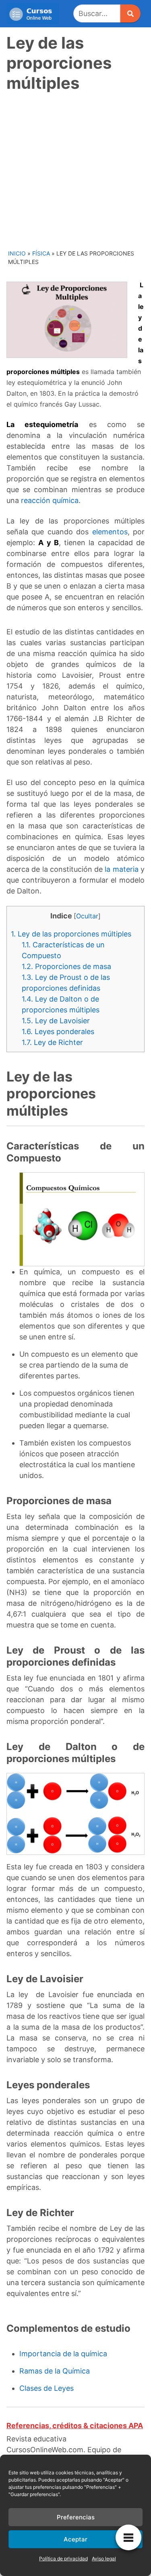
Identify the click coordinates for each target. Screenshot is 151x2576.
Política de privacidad (63, 2559)
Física (41, 253)
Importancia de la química (63, 2354)
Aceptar (75, 2539)
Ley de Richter (52, 1042)
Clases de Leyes (47, 2388)
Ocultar (87, 916)
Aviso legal (104, 2559)
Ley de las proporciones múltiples (71, 934)
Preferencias (76, 2517)
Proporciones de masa (66, 966)
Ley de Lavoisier (56, 1021)
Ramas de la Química (55, 2371)
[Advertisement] (75, 170)
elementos (110, 532)
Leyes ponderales (58, 1031)
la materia (121, 869)
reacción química (50, 500)
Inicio (17, 253)
